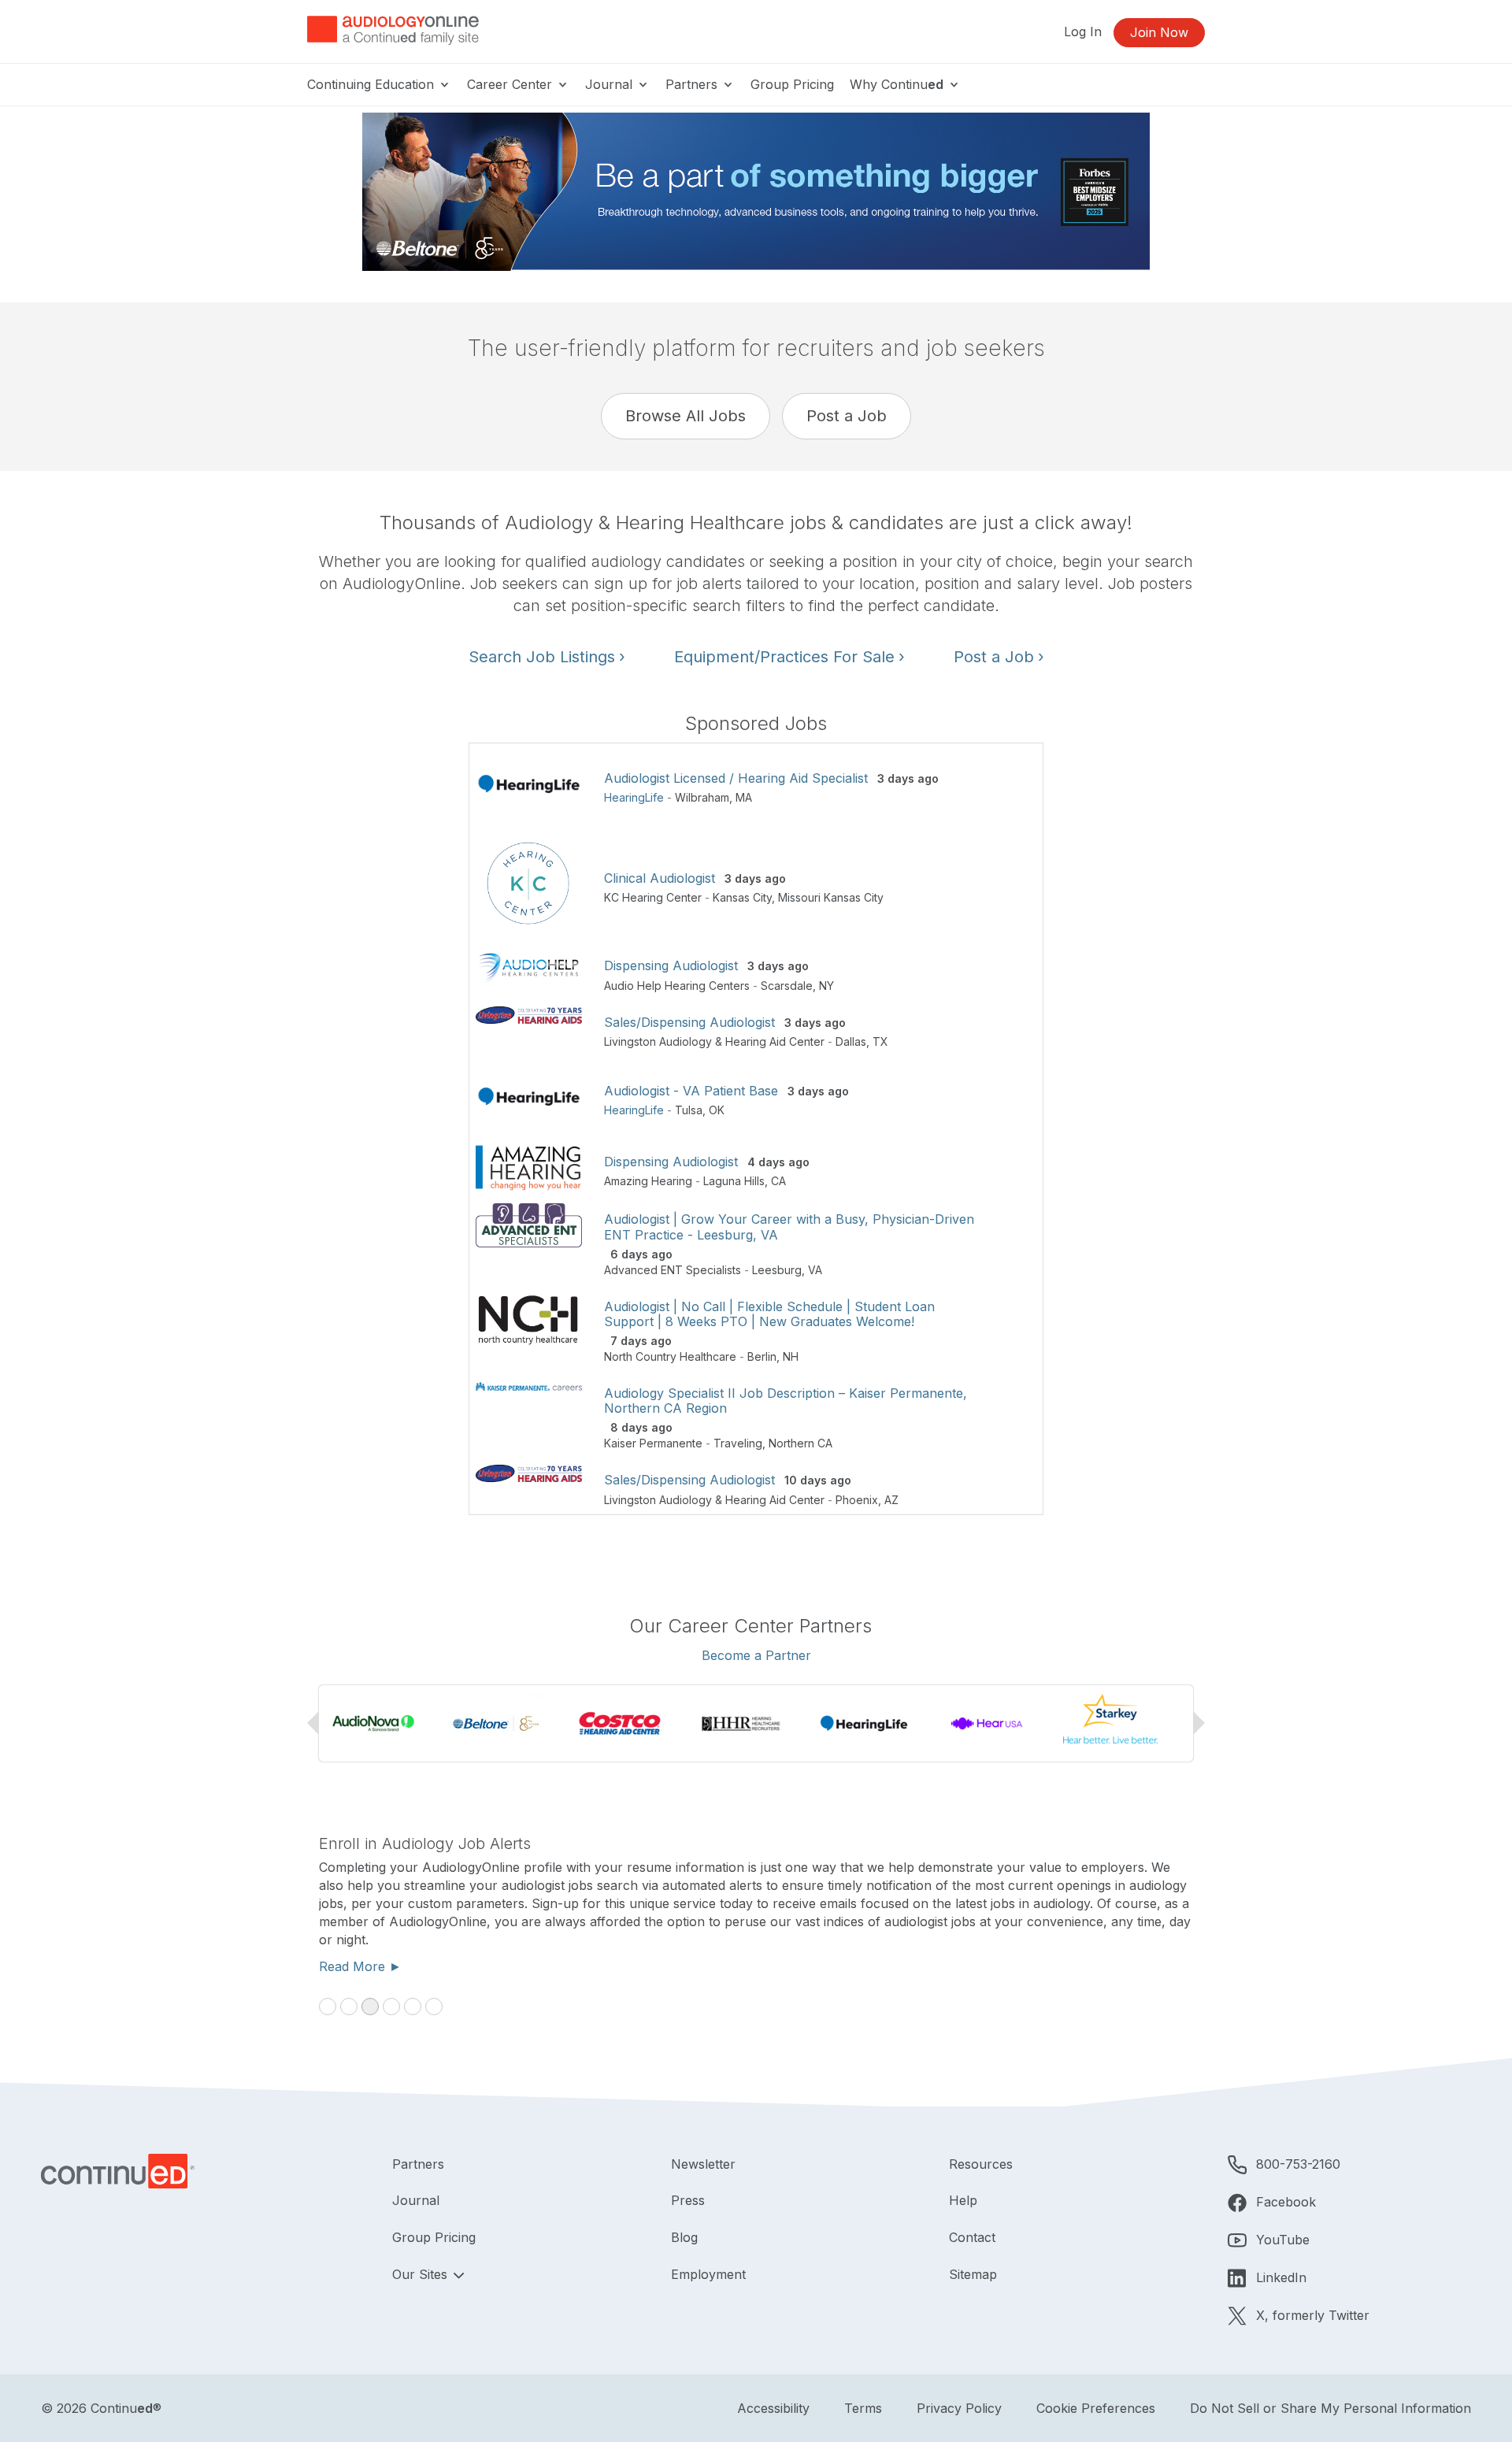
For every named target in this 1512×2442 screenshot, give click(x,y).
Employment (708, 2274)
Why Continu (897, 84)
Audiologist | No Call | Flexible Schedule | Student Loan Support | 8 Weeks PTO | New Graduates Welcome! (769, 1314)
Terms (863, 2408)
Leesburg (777, 1270)
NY (826, 986)
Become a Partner (756, 1655)
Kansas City (742, 897)
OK (717, 1110)
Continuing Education (372, 84)
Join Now (1159, 32)
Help (963, 2200)
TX (880, 1041)
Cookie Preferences (1096, 2408)
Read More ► (360, 1966)
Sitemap (973, 2274)
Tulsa (689, 1110)
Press (688, 2200)
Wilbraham (702, 797)
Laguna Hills (734, 1181)
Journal (611, 84)
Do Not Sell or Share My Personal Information (1330, 2408)
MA (744, 797)
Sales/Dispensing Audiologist (689, 1022)
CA (778, 1181)
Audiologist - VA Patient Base (691, 1091)
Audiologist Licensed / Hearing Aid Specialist (736, 778)
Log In (1083, 31)
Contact (972, 2237)
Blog (684, 2237)
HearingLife (634, 797)
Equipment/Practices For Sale (789, 657)
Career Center (511, 84)
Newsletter (703, 2164)
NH (791, 1356)
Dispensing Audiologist (671, 965)
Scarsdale (787, 986)
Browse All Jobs (686, 416)
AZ (891, 1500)
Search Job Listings (547, 657)
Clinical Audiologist (660, 878)
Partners (693, 84)
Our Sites (422, 2274)
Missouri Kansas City (831, 897)
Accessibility (773, 2408)
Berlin (762, 1356)
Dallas (851, 1041)
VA (815, 1270)
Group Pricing (792, 84)
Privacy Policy (959, 2408)
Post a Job (847, 416)
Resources (981, 2164)
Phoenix (857, 1500)
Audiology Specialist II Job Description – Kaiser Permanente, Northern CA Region (786, 1401)
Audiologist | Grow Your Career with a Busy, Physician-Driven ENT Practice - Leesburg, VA (789, 1227)
